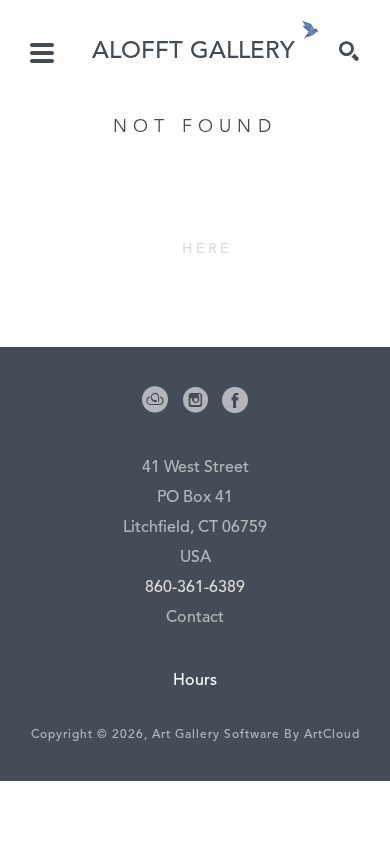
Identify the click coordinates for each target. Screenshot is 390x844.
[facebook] (235, 400)
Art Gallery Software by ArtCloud (256, 735)
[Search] (349, 51)
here (207, 249)
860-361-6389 (195, 588)
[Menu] (42, 53)
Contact (195, 618)
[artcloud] (155, 400)
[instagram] (195, 400)
